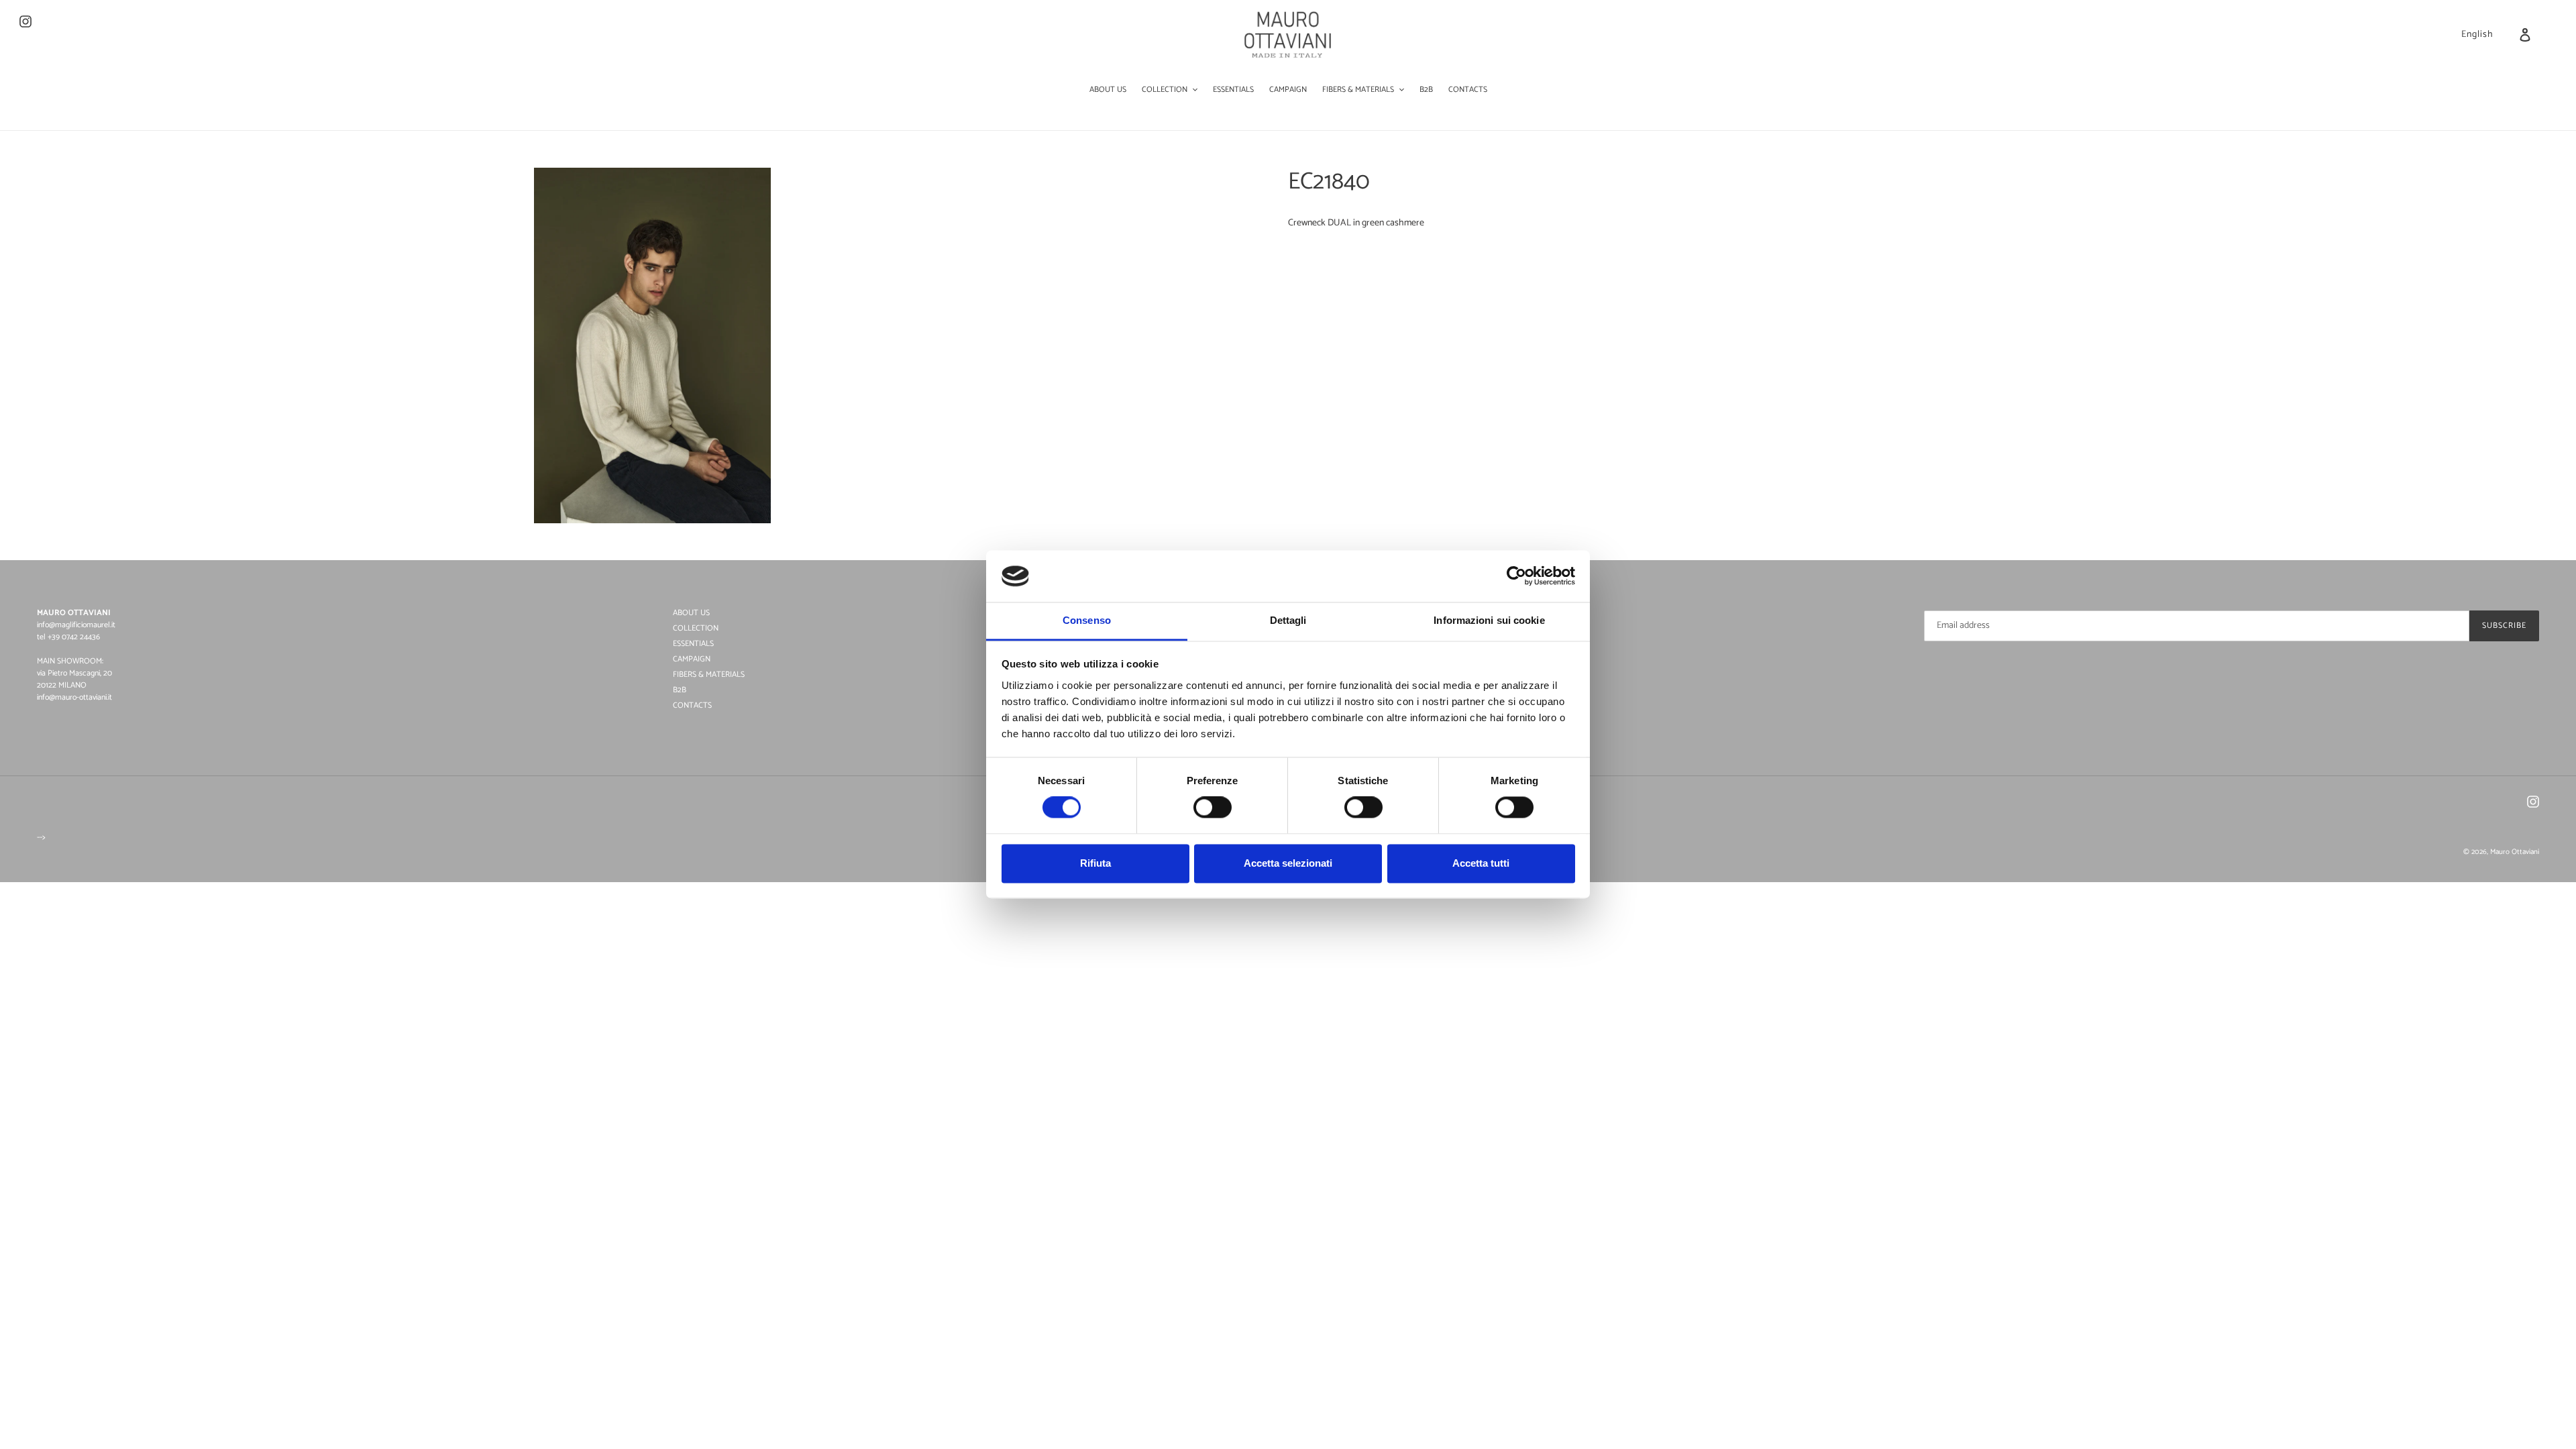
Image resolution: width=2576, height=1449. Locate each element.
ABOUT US (691, 613)
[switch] (1213, 808)
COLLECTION (696, 628)
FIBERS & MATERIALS (709, 675)
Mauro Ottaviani (2515, 852)
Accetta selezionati (1288, 863)
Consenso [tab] (1087, 620)
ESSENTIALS (693, 644)
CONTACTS (692, 705)
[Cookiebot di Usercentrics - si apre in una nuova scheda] (1516, 576)
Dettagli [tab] (1288, 620)
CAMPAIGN (692, 659)
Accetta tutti (1481, 863)
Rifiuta (1095, 863)
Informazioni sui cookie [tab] (1489, 620)
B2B (680, 690)
